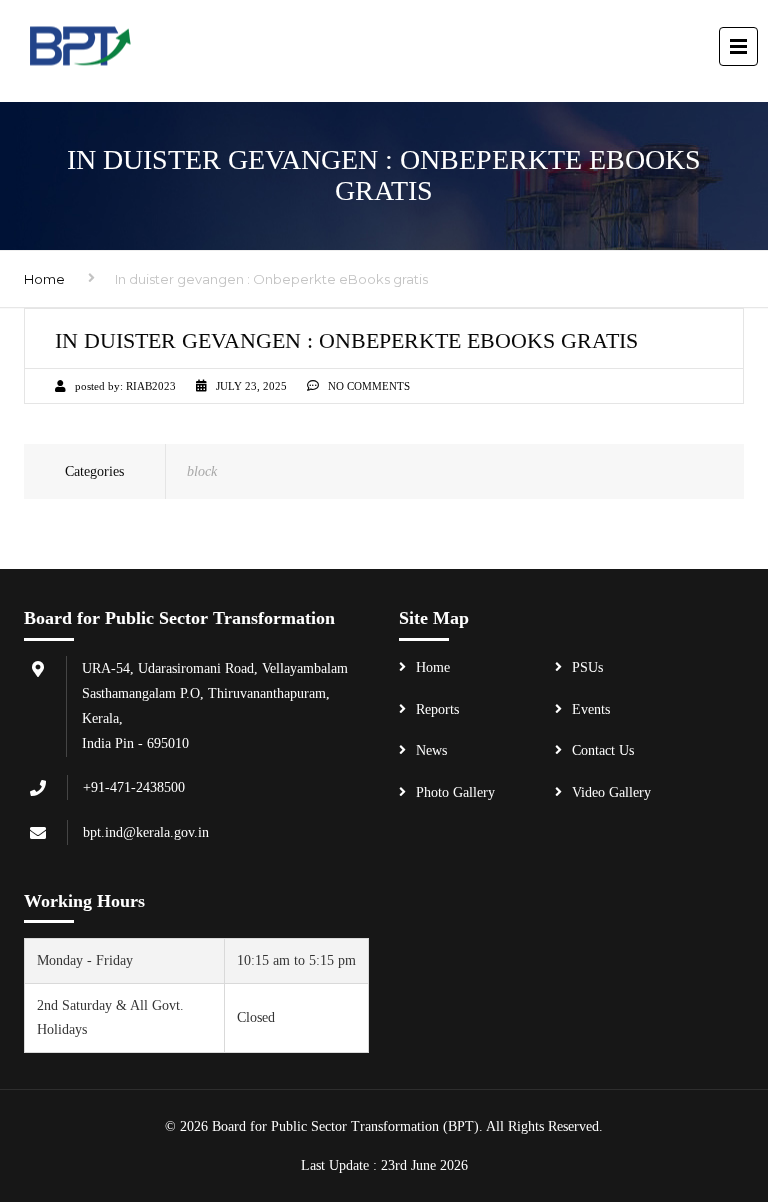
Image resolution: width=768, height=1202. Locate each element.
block (202, 471)
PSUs (587, 667)
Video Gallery (611, 792)
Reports (437, 709)
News (431, 750)
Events (591, 709)
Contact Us (603, 750)
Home (44, 279)
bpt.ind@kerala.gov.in (146, 832)
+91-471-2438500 (134, 787)
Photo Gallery (455, 792)
